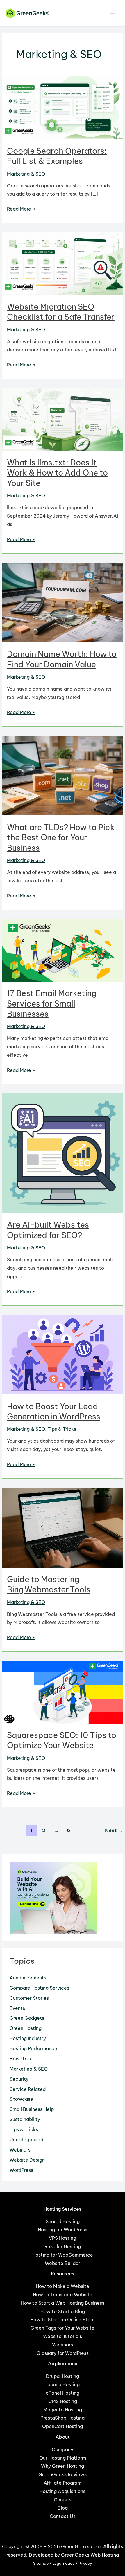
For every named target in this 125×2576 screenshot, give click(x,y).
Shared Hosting (63, 2221)
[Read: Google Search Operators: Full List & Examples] (62, 107)
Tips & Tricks (62, 1429)
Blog (63, 2508)
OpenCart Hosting (63, 2426)
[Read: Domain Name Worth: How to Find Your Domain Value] (62, 602)
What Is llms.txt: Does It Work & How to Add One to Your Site (57, 473)
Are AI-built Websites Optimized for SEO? (48, 1230)
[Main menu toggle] (113, 13)
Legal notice (64, 2563)
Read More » (21, 209)
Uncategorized (26, 2140)
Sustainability (25, 2119)
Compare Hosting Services (39, 1988)
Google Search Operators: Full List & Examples (57, 156)
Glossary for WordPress (63, 2353)
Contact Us (63, 2516)
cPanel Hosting (63, 2393)
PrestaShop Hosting (63, 2418)
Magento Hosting (63, 2410)
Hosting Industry (28, 2038)
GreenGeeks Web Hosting (90, 2555)
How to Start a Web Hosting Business (63, 2303)
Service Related (28, 2089)
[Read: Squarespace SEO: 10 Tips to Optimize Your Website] (62, 1692)
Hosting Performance (33, 2048)
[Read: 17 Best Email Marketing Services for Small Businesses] (62, 950)
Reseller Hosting (63, 2246)
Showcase (21, 2099)
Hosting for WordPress (63, 2230)
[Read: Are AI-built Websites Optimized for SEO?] (62, 1153)
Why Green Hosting (63, 2466)
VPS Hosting (63, 2238)
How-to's (20, 2059)
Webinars (20, 2150)
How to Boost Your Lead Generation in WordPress (54, 1412)
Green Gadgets (27, 2018)
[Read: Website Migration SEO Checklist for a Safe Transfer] (62, 263)
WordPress (21, 2170)
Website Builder (63, 2263)
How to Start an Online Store (63, 2320)
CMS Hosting (63, 2401)
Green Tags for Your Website (63, 2328)
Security (19, 2079)
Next (114, 1830)
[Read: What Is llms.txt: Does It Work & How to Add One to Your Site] (62, 419)
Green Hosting (26, 2028)
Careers (63, 2500)
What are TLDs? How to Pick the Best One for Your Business (61, 838)
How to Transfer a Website (63, 2295)
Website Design (27, 2160)
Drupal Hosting (63, 2376)
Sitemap (41, 2563)
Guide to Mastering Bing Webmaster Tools (49, 1585)
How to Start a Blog (63, 2311)
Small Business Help (32, 2109)
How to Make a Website (63, 2286)
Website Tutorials (63, 2336)
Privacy (85, 2563)
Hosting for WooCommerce (63, 2255)
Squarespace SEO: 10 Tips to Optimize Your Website (62, 1740)
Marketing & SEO (26, 174)
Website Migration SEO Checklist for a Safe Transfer (61, 312)
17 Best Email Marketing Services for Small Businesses (52, 1004)
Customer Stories (29, 1998)
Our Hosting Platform (63, 2458)
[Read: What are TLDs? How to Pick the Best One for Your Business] (62, 775)
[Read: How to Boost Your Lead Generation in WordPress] (62, 1354)
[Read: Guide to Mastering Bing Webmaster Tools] (62, 1527)
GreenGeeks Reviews (63, 2474)
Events (17, 2008)
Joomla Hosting (63, 2384)
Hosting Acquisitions (63, 2491)
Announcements (28, 1978)
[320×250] (53, 1897)
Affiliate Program (63, 2483)
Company (63, 2449)
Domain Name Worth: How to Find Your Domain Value (62, 659)
